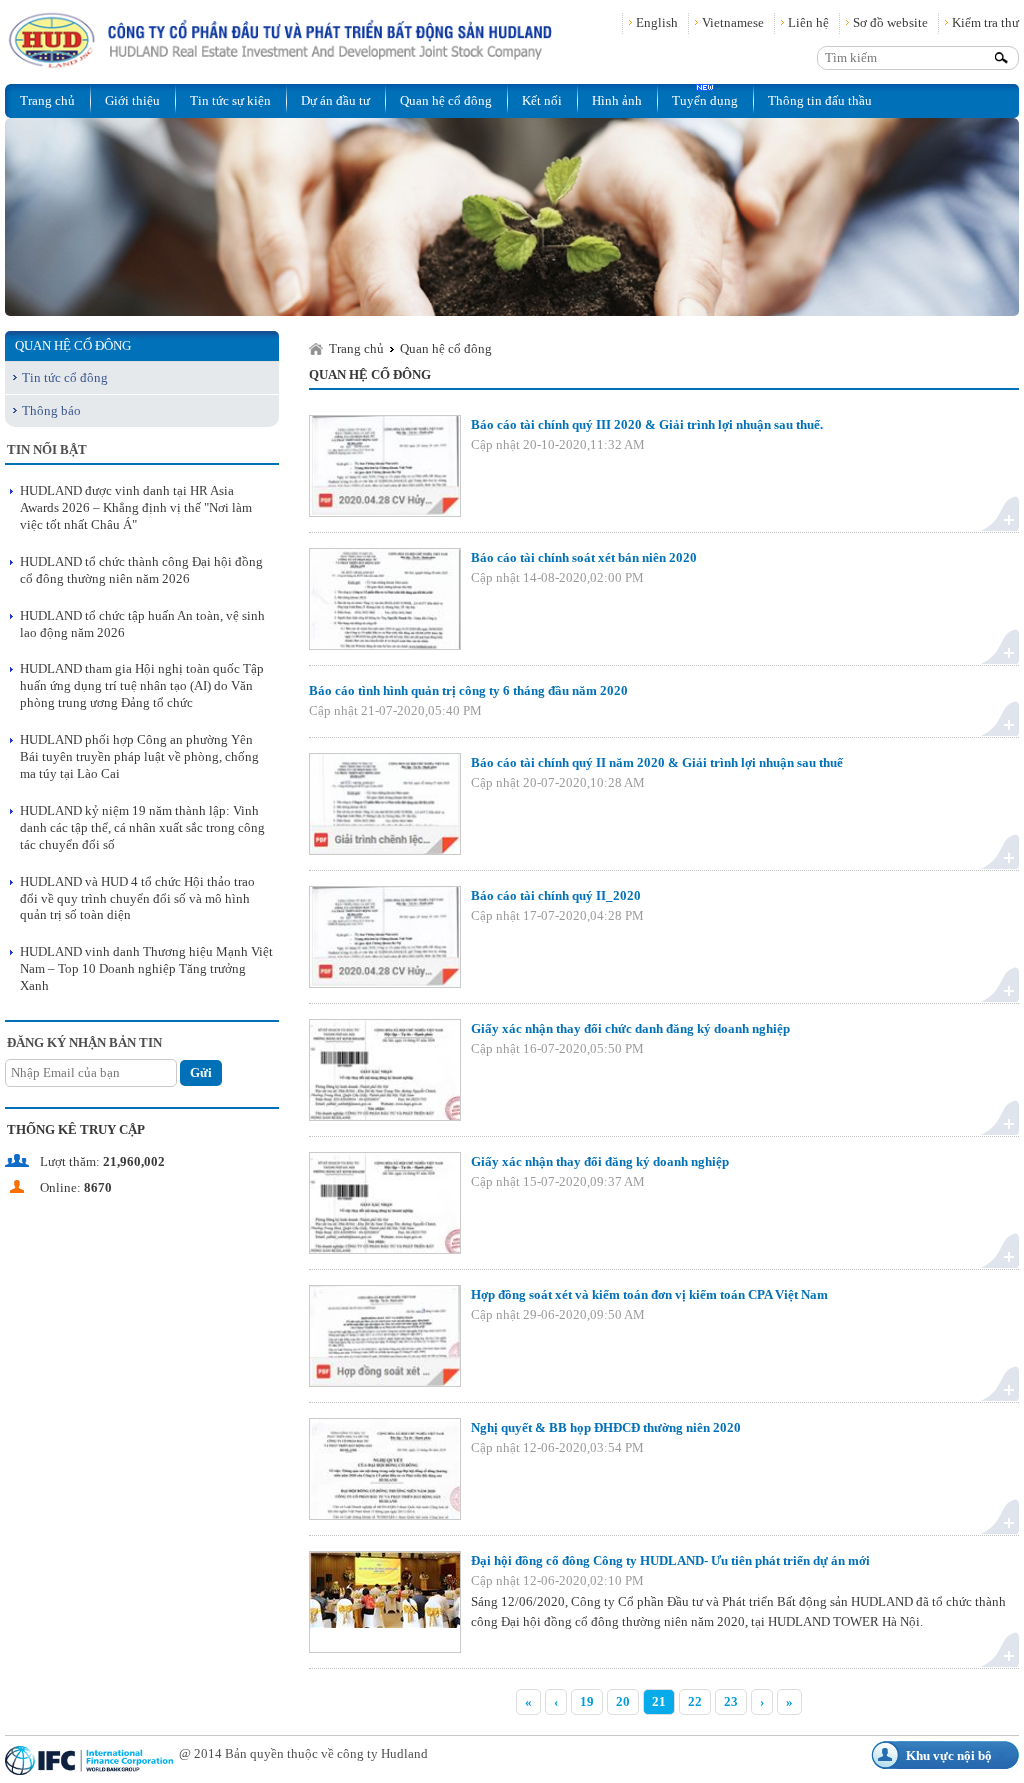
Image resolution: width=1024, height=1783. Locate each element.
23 (731, 1701)
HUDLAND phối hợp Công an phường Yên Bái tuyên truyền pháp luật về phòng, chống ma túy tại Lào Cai (139, 756)
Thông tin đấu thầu (820, 100)
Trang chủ (47, 100)
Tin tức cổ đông (65, 377)
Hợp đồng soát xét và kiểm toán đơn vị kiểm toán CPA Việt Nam (649, 1294)
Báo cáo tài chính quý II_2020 (556, 895)
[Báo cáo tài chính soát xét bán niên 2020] (385, 599)
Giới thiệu (132, 100)
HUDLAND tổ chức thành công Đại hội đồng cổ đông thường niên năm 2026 (141, 570)
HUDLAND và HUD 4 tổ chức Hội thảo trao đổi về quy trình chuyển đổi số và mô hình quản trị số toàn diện (137, 898)
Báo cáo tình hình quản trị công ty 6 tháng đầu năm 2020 (468, 690)
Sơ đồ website (890, 22)
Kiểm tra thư (985, 22)
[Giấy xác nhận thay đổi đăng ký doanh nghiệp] (385, 1203)
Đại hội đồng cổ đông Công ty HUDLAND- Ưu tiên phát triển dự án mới (670, 1560)
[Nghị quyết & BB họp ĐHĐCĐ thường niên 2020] (385, 1469)
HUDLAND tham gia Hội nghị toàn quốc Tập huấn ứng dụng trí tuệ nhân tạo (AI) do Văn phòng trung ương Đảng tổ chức (142, 685)
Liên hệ (808, 22)
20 (623, 1701)
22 (695, 1701)
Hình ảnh (617, 100)
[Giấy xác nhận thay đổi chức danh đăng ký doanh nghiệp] (385, 1070)
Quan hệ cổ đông (446, 100)
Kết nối (542, 100)
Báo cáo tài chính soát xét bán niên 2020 (584, 557)
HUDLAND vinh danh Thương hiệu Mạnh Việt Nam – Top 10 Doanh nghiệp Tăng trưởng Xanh (146, 968)
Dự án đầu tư (335, 100)
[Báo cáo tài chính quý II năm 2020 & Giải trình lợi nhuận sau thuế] (385, 804)
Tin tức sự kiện (230, 100)
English (657, 22)
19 (587, 1701)
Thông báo (51, 410)
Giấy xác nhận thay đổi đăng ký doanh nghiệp (600, 1161)
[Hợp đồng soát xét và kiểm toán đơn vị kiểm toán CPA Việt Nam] (385, 1336)
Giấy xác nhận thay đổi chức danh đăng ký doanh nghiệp (630, 1028)
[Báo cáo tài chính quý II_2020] (385, 937)
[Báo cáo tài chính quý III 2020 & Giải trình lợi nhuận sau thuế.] (385, 466)
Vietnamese (733, 22)
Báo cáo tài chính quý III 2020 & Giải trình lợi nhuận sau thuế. (647, 424)
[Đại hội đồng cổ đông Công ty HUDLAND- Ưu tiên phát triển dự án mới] (385, 1602)
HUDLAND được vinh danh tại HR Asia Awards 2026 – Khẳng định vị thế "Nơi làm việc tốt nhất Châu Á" (136, 507)
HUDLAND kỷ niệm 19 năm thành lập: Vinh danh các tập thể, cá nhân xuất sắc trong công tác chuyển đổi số (142, 827)
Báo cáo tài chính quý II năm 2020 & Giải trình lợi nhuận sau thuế (657, 762)
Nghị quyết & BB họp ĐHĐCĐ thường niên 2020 (606, 1427)
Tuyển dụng (705, 100)
